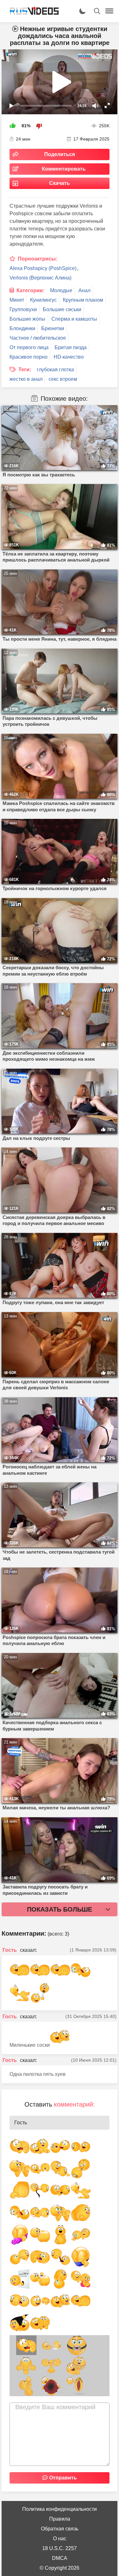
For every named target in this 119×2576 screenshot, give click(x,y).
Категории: (30, 290)
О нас (60, 2538)
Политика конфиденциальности (60, 2509)
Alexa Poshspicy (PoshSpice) (43, 268)
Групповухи (23, 309)
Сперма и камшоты (74, 319)
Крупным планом (83, 300)
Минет (17, 300)
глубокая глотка (55, 370)
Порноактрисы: (38, 259)
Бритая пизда (71, 347)
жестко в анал (26, 379)
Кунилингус (43, 300)
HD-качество (69, 357)
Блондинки (22, 328)
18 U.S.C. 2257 (60, 2548)
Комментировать (64, 169)
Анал (84, 290)
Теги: (25, 370)
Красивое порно (29, 357)
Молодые (61, 290)
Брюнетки (53, 328)
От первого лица (29, 347)
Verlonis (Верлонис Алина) (40, 278)
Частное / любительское (38, 338)
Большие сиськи (62, 309)
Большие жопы (27, 319)
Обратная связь (60, 2529)
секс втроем (63, 379)
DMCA (60, 2558)
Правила (60, 2519)
